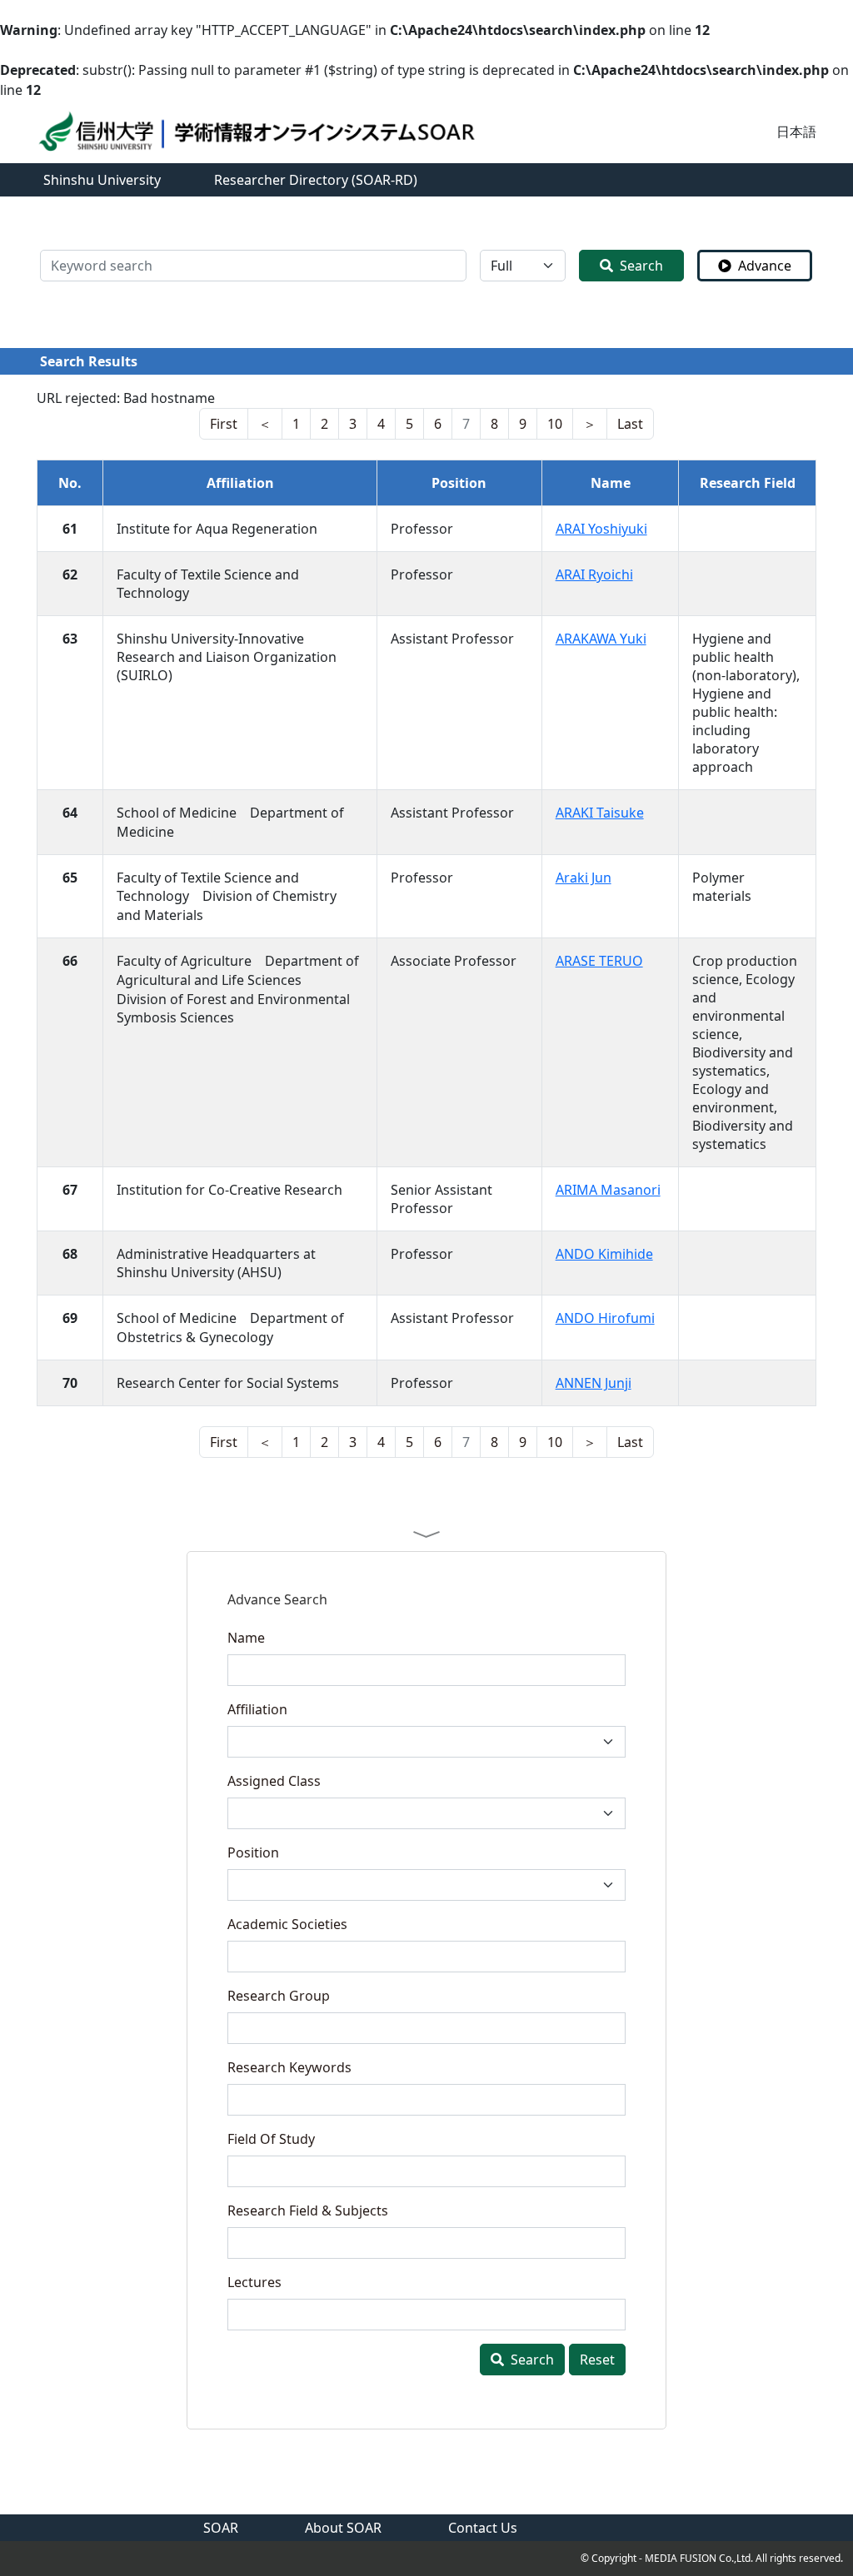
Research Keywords (289, 2067)
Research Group (279, 1996)
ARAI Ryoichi (594, 574)
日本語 (796, 132)
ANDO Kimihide (604, 1254)
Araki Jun (584, 878)
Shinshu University (102, 180)
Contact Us (483, 2528)
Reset (597, 2360)
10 (555, 424)
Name (246, 1638)
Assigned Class (274, 1781)
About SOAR (343, 2528)
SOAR (221, 2528)
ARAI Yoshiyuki (601, 529)
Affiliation (257, 1709)
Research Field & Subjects (308, 2210)
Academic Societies (287, 1924)
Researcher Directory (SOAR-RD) (316, 180)
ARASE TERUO (599, 961)
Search (641, 266)
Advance (765, 266)
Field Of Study (271, 2139)
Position (253, 1852)
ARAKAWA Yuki (601, 639)
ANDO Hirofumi (605, 1318)
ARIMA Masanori (608, 1190)
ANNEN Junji (594, 1383)
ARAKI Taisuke (600, 813)
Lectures (254, 2282)
